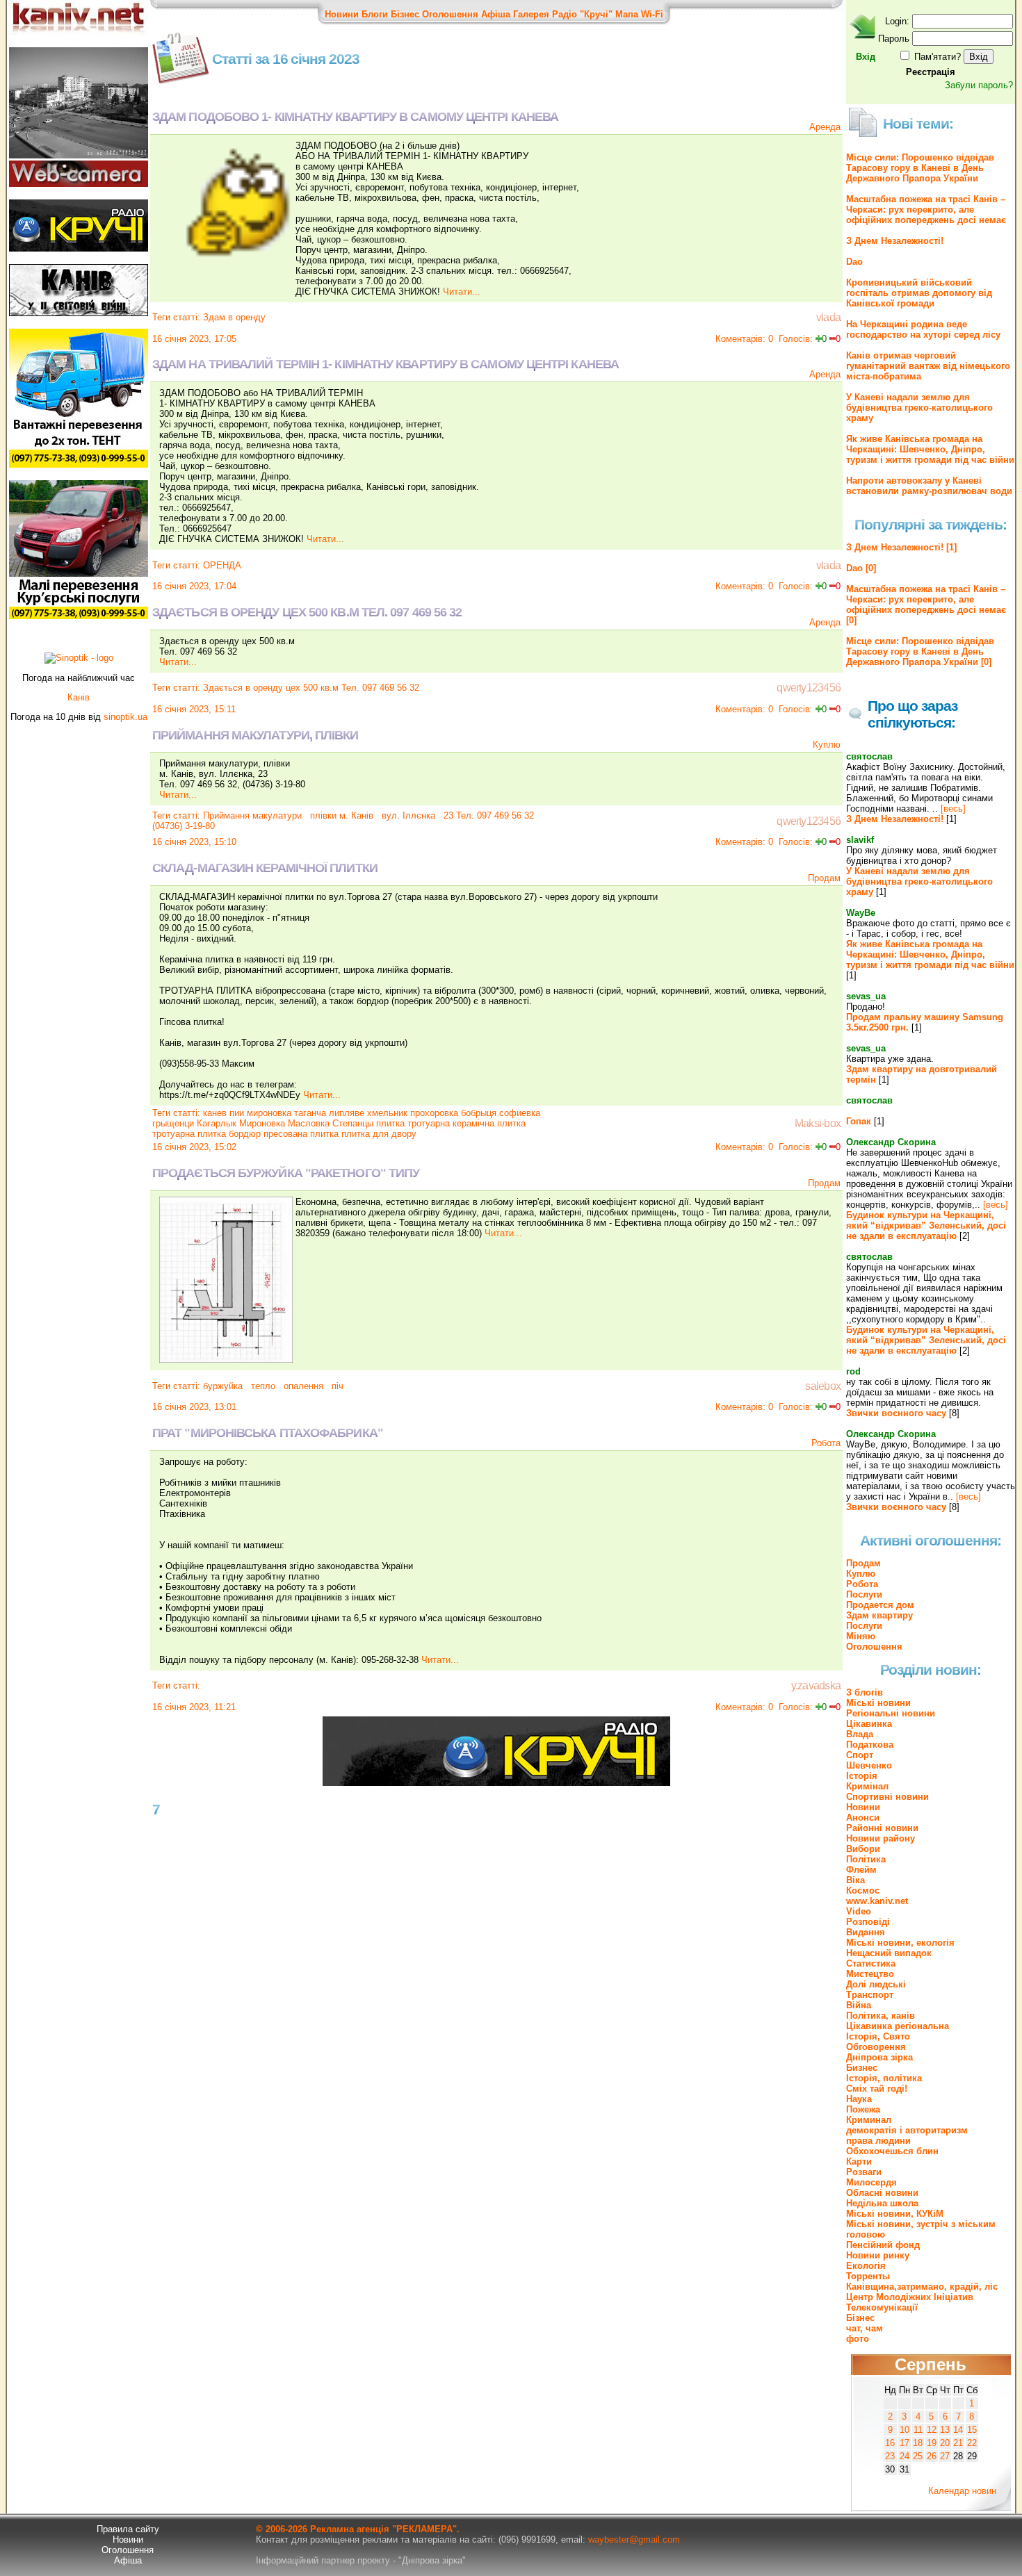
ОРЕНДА (222, 565)
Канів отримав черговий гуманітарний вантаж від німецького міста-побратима (928, 366)
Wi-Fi (652, 14)
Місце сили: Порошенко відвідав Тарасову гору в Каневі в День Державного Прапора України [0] (920, 651)
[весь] (953, 809)
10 (905, 2430)
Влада (860, 1734)
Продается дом (880, 1605)
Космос (863, 1890)
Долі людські (876, 1984)
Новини (342, 14)
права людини (878, 2141)
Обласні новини (882, 2193)
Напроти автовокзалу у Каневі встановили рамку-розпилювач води (929, 486)
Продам (824, 878)
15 (972, 2430)
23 (890, 2456)
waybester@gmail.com (634, 2540)
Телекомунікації (882, 2307)
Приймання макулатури (252, 815)
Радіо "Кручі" (582, 14)
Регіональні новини (891, 1713)
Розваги (864, 2172)
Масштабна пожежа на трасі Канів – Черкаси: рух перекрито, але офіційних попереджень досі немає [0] (926, 605)
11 (918, 2430)
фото (858, 2339)
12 (932, 2430)
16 (890, 2443)
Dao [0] (861, 568)
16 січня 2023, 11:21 (194, 1707)
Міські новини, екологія (900, 1943)
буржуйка (223, 1386)
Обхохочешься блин (892, 2151)
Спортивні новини (887, 1797)
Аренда (825, 127)
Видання (866, 1932)
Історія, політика (884, 2078)
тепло (262, 1386)
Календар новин (962, 2491)
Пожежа (863, 2109)
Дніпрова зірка (879, 2057)
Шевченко (869, 1765)
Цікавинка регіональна (898, 2026)
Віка (855, 1880)
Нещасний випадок (889, 1953)
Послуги (864, 1594)
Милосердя (871, 2182)
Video (859, 1911)
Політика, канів (881, 2016)
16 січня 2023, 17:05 (194, 339)
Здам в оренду (234, 317)
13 (945, 2430)
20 (945, 2443)
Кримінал (867, 1786)
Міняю (861, 1636)
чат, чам (865, 2328)
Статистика (871, 1963)
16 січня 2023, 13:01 (194, 1407)
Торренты (868, 2276)
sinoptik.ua (125, 717)
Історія (862, 1776)
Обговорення (876, 2047)
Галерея (531, 14)
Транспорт (870, 1995)
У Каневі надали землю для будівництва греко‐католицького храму (919, 408)
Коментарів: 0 (744, 339)
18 (918, 2443)
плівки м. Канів (340, 815)
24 (905, 2456)
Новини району (881, 1838)
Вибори (863, 1849)
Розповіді (868, 1922)
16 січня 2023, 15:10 (194, 842)
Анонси (863, 1818)
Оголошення (450, 14)
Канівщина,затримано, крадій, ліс (922, 2287)
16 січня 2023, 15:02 (194, 1147)
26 (932, 2456)
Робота (826, 1443)
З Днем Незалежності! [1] (901, 547)
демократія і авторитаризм (907, 2130)
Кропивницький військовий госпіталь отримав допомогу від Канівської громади (919, 293)
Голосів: (796, 339)
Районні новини (882, 1828)
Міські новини (878, 1703)
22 (972, 2443)
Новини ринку (878, 2255)
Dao (854, 262)
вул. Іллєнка (407, 815)
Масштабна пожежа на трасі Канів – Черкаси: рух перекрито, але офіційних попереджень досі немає (926, 210)
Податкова (870, 1745)
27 (945, 2456)
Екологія (866, 2266)
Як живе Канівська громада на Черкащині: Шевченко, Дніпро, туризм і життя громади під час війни (930, 449)
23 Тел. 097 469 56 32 (487, 815)
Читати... (462, 292)
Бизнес (862, 2068)
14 (958, 2430)
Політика (866, 1859)
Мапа (627, 14)
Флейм (861, 1870)
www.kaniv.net (877, 1901)
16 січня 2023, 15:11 (194, 709)
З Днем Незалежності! (895, 241)
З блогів (865, 1692)
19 (932, 2443)
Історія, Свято (878, 2036)
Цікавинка (869, 1724)
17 (905, 2443)
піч (336, 1386)
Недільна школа (882, 2203)
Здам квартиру (879, 1615)
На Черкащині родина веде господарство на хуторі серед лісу (923, 329)
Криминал (869, 2120)
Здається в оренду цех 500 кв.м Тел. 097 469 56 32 (311, 688)
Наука (859, 2099)
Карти (859, 2161)
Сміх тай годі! (877, 2089)
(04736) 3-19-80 (184, 826)
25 (918, 2456)
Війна (859, 2005)
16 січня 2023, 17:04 (194, 586)
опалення (302, 1386)
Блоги (375, 14)
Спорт (860, 1755)
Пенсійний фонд (883, 2245)
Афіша (496, 14)
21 (958, 2443)
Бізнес (405, 14)
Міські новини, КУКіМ (895, 2214)
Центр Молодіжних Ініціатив (910, 2297)
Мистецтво (870, 1974)
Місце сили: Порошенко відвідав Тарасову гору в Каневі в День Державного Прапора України (920, 168)
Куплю (827, 745)
